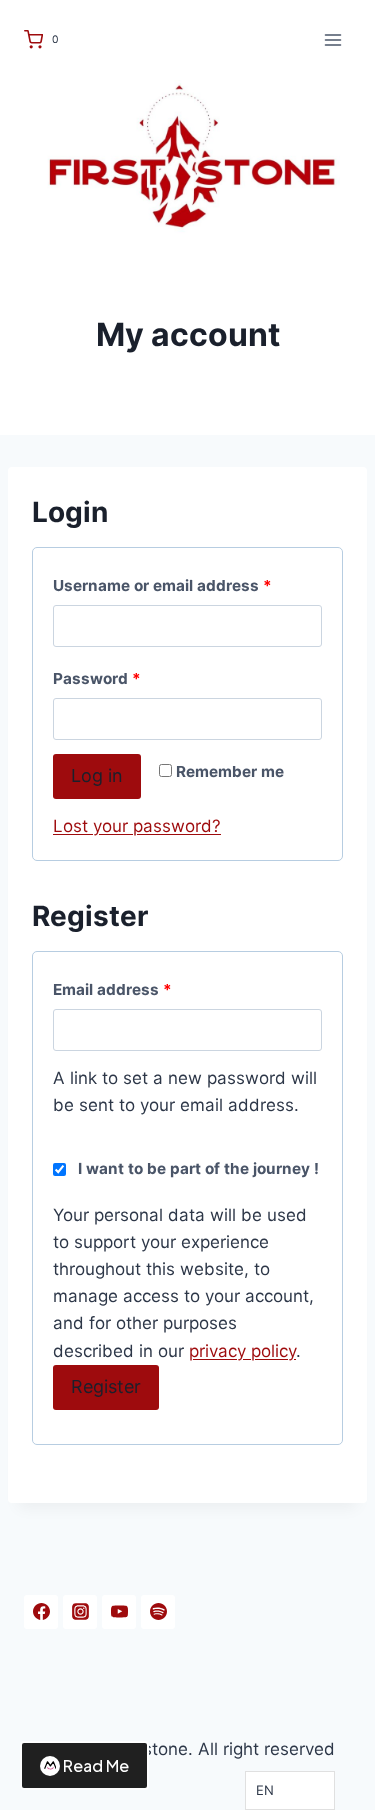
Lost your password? (137, 826)
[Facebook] (41, 1612)
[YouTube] (119, 1612)
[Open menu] (332, 39)
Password (101, 683)
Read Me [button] (96, 1765)
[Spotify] (158, 1612)
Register (106, 1386)
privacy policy (242, 1351)
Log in (97, 775)
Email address (117, 994)
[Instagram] (80, 1612)
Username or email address (167, 590)
